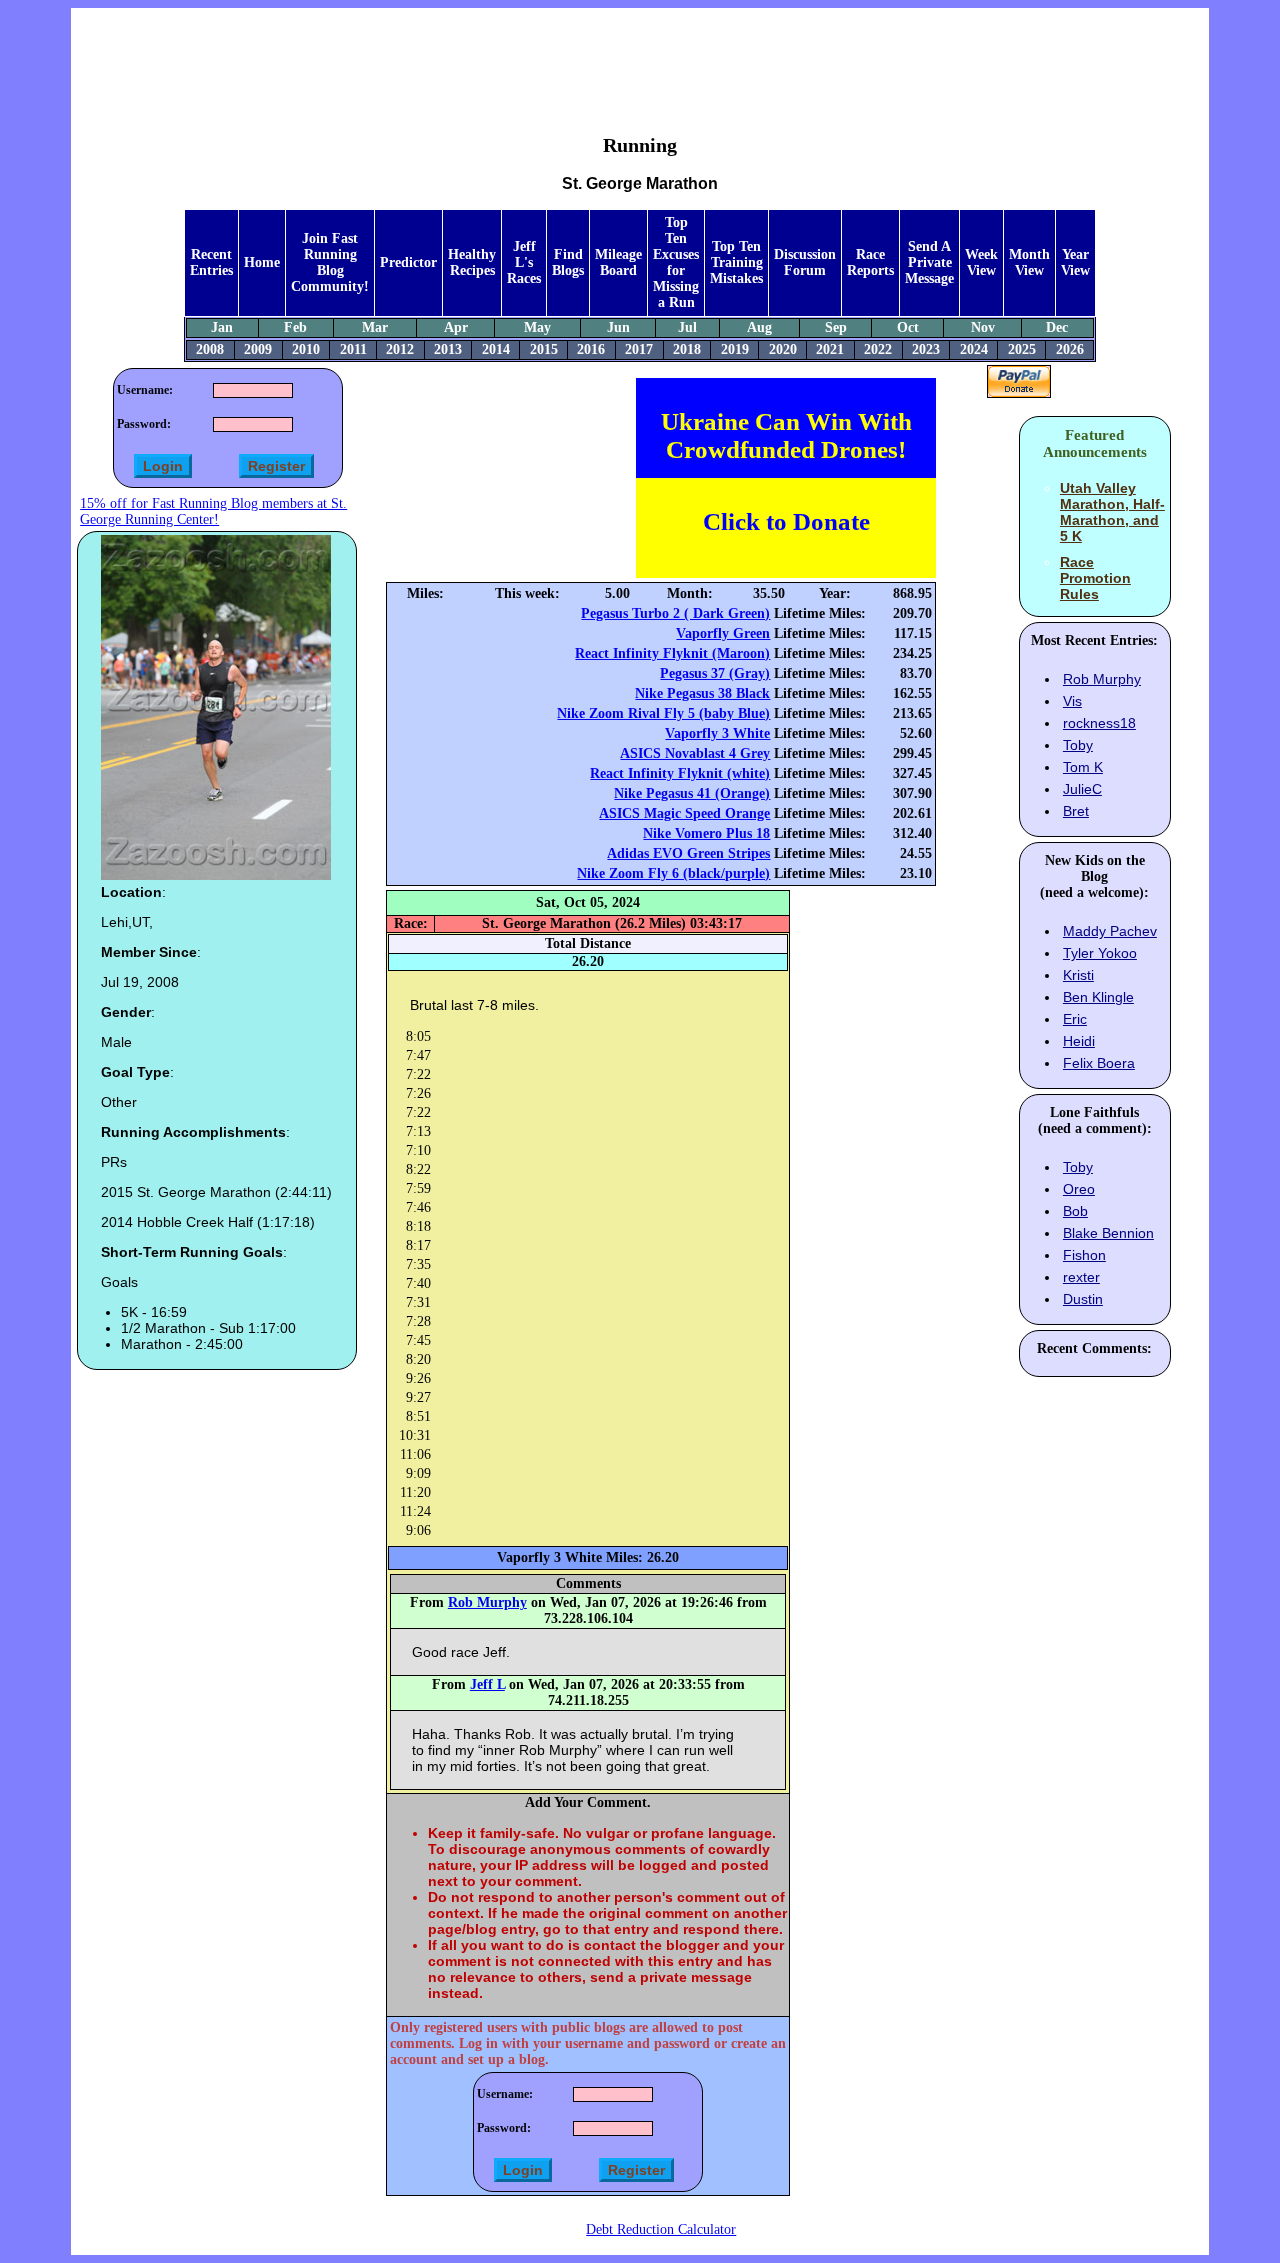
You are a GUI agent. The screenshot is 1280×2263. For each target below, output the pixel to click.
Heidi (1079, 1041)
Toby (1078, 745)
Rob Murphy (487, 1602)
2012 (400, 349)
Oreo (1079, 1189)
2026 (1070, 349)
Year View (1075, 262)
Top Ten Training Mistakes (736, 262)
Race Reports (870, 262)
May (537, 327)
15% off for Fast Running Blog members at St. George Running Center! (213, 511)
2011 (353, 349)
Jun (618, 327)
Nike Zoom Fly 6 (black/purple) (673, 873)
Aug (759, 327)
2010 (306, 349)
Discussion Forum (805, 262)
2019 (735, 349)
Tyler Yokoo (1100, 953)
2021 (830, 349)
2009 (258, 349)
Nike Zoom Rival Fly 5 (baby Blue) (663, 713)
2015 (544, 349)
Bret (1076, 811)
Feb (295, 327)
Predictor (408, 262)
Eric (1075, 1019)
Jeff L (487, 1684)
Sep (836, 327)
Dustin (1083, 1299)
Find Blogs (568, 262)
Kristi (1078, 975)
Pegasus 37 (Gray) (715, 673)
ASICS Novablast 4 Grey (695, 753)
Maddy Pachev (1110, 931)
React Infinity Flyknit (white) (680, 773)
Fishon (1084, 1255)
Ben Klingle (1098, 997)
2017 (639, 349)
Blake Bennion (1108, 1233)
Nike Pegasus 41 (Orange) (692, 793)
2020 (783, 349)
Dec (1057, 327)
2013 (448, 349)
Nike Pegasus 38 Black (702, 693)
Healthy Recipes (472, 262)
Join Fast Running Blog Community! (330, 262)
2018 (687, 349)
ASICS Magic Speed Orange (684, 813)
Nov (983, 327)
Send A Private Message (929, 262)
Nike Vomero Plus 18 (706, 833)
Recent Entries (211, 262)
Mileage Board (618, 262)
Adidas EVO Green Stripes (688, 853)
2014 (496, 349)
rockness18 (1099, 723)
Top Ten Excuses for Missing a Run (676, 262)
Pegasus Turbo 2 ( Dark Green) (675, 613)
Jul (687, 327)
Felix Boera (1099, 1063)
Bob (1075, 1211)
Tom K (1083, 767)
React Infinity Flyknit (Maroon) (672, 653)
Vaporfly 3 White (717, 733)
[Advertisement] (640, 56)
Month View (1029, 262)
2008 (210, 349)
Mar (375, 327)
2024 (974, 349)
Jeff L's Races (524, 262)
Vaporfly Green (723, 633)
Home (262, 262)
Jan (222, 327)
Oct (908, 327)
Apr (456, 327)
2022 (878, 349)
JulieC (1082, 789)
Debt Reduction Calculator (661, 2229)
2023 (926, 349)
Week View (981, 262)
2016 (591, 349)
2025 (1022, 349)
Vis (1072, 701)
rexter (1081, 1277)
